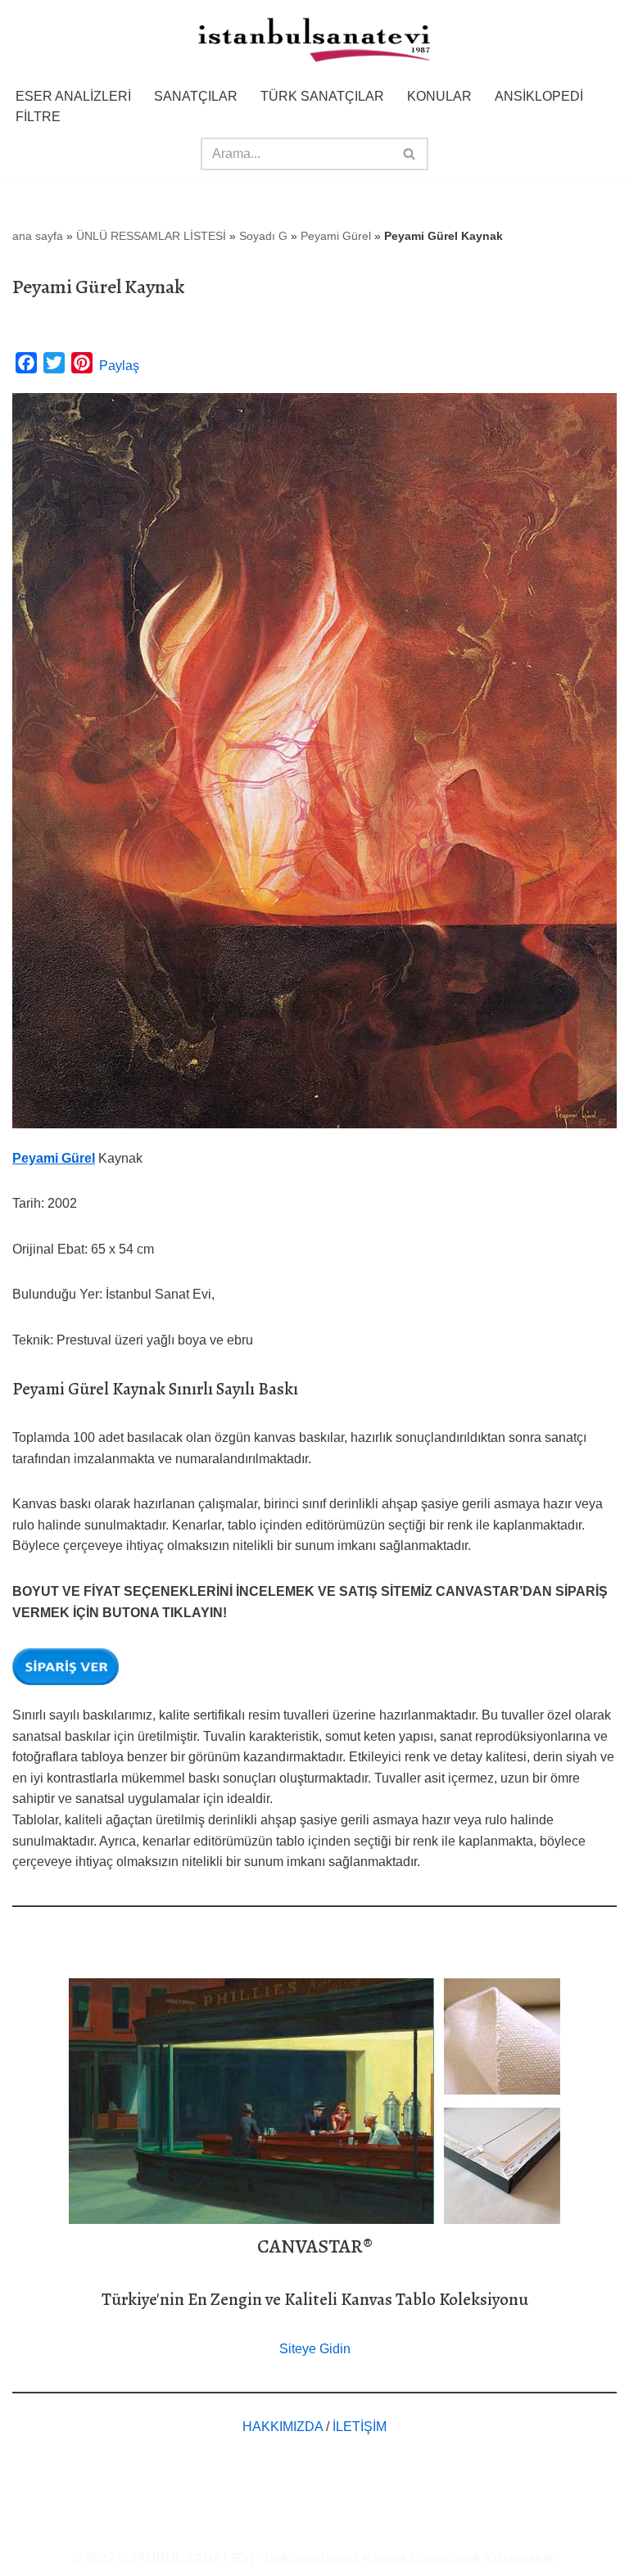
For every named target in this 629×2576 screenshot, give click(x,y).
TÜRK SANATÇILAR (322, 96)
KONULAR (439, 96)
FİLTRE (38, 117)
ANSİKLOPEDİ (539, 96)
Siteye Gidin (315, 2349)
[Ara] (410, 154)
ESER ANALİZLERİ (73, 96)
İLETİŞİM (360, 2427)
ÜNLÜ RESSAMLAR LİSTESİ (151, 236)
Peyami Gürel (336, 236)
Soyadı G (263, 236)
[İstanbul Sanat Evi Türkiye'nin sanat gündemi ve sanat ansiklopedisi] (314, 41)
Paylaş (119, 366)
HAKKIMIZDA (283, 2427)
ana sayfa (38, 236)
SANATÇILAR (196, 96)
